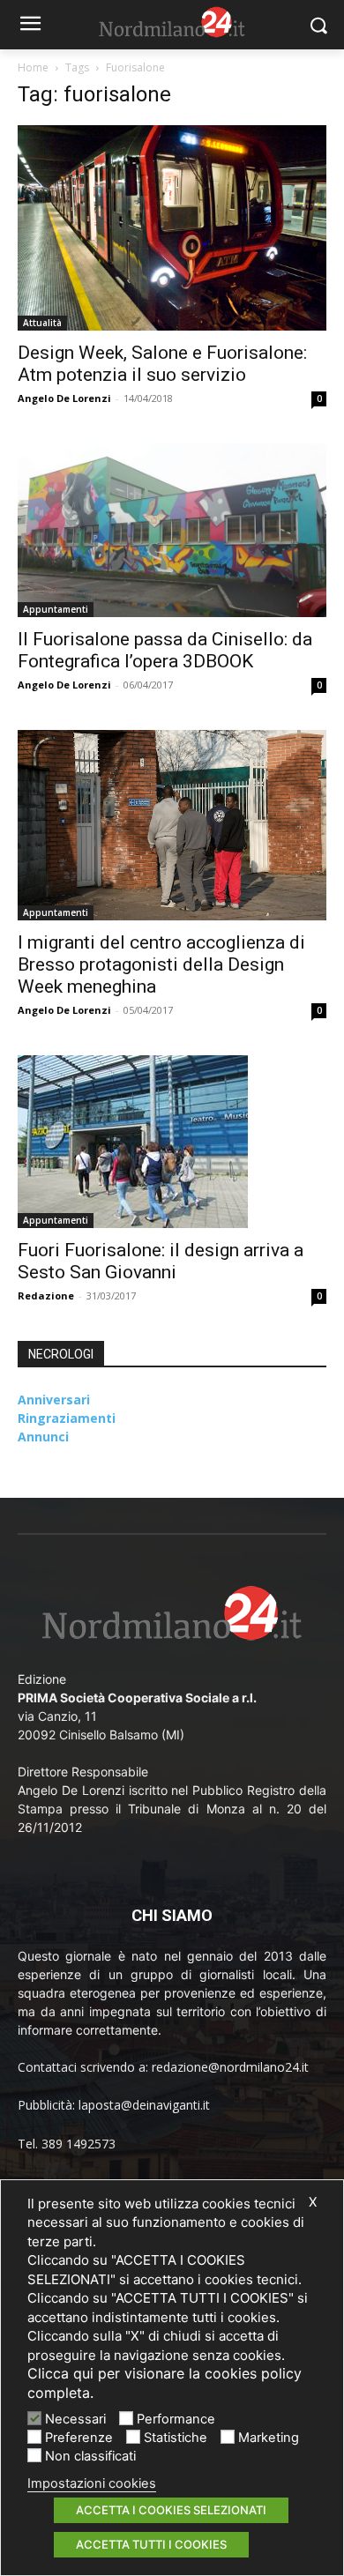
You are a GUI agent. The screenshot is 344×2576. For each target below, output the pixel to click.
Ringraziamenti (67, 1418)
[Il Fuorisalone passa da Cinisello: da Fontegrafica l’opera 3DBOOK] (172, 530)
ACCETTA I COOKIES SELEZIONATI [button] (171, 2510)
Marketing (269, 2438)
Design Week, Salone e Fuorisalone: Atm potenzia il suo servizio (162, 364)
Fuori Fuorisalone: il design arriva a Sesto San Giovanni (161, 1261)
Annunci (43, 1437)
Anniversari (54, 1400)
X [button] (313, 2202)
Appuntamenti (56, 609)
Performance (176, 2419)
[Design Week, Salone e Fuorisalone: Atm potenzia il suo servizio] (172, 228)
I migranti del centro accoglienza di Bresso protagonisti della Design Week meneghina (161, 964)
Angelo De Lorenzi (64, 398)
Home (33, 67)
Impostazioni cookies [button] (92, 2483)
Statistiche (176, 2438)
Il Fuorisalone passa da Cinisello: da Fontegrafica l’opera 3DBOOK (165, 650)
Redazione (46, 1295)
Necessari (75, 2419)
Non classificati (90, 2456)
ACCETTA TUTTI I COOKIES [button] (151, 2544)
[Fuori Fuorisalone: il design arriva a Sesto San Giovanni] (172, 1142)
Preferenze (79, 2438)
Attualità (42, 323)
